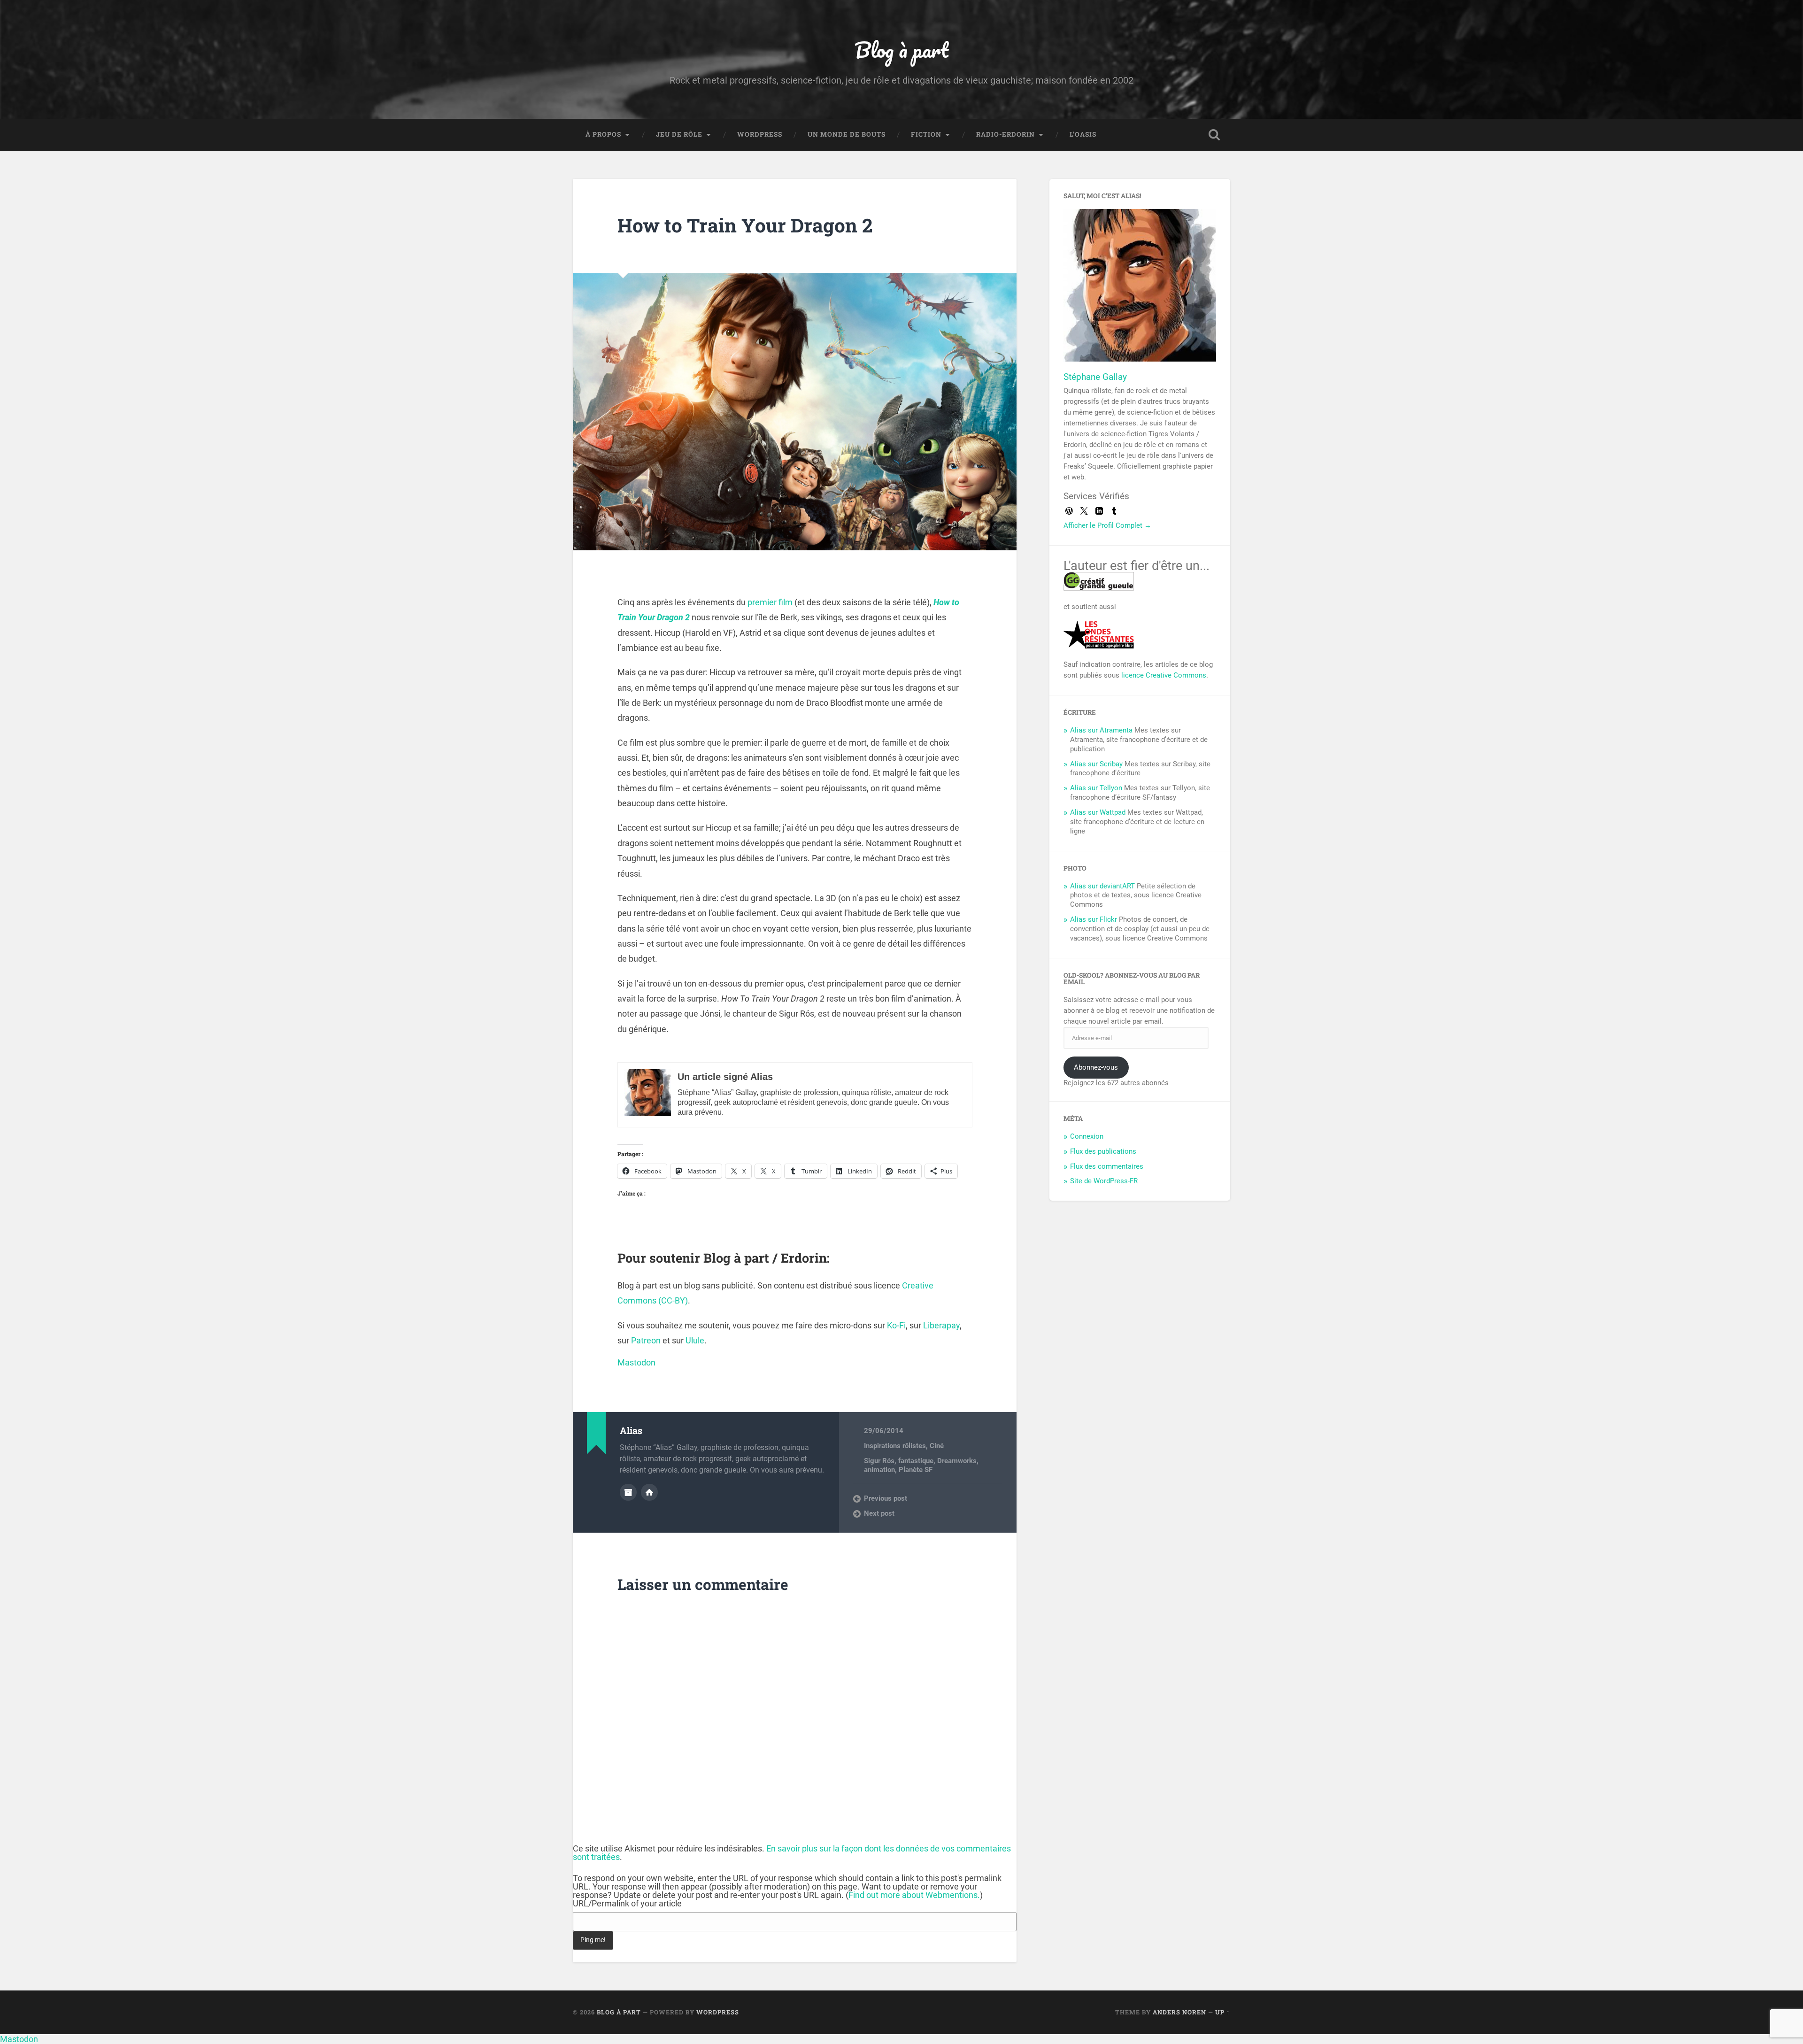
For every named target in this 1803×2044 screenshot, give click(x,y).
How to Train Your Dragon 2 (745, 225)
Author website (649, 1492)
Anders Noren (1179, 2012)
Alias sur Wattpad (1098, 812)
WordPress (760, 134)
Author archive (628, 1492)
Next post (879, 1513)
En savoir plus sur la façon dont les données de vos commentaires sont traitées (792, 1853)
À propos (603, 134)
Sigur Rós (879, 1461)
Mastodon (636, 1362)
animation (879, 1470)
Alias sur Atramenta (1101, 730)
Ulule (695, 1340)
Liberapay (941, 1325)
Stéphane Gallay (1095, 377)
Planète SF (916, 1470)
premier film (770, 602)
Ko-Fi (896, 1325)
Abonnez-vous (1096, 1067)
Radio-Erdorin (1006, 134)
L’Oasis (1083, 134)
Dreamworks (957, 1461)
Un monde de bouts (847, 134)
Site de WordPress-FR (1104, 1181)
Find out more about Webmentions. (914, 1895)
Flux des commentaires (1107, 1166)
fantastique (916, 1461)
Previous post (886, 1498)
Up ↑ (1223, 2012)
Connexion (1087, 1136)
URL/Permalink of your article (627, 1904)
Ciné (937, 1446)
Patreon (646, 1340)
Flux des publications (1103, 1151)
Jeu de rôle (679, 134)
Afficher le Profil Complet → (1107, 525)
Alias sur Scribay (1096, 764)
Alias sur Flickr (1094, 919)
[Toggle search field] (1214, 135)
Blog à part (901, 50)
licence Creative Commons (1164, 675)
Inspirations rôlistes (895, 1446)
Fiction (926, 134)
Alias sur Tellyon (1096, 788)
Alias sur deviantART (1102, 886)
